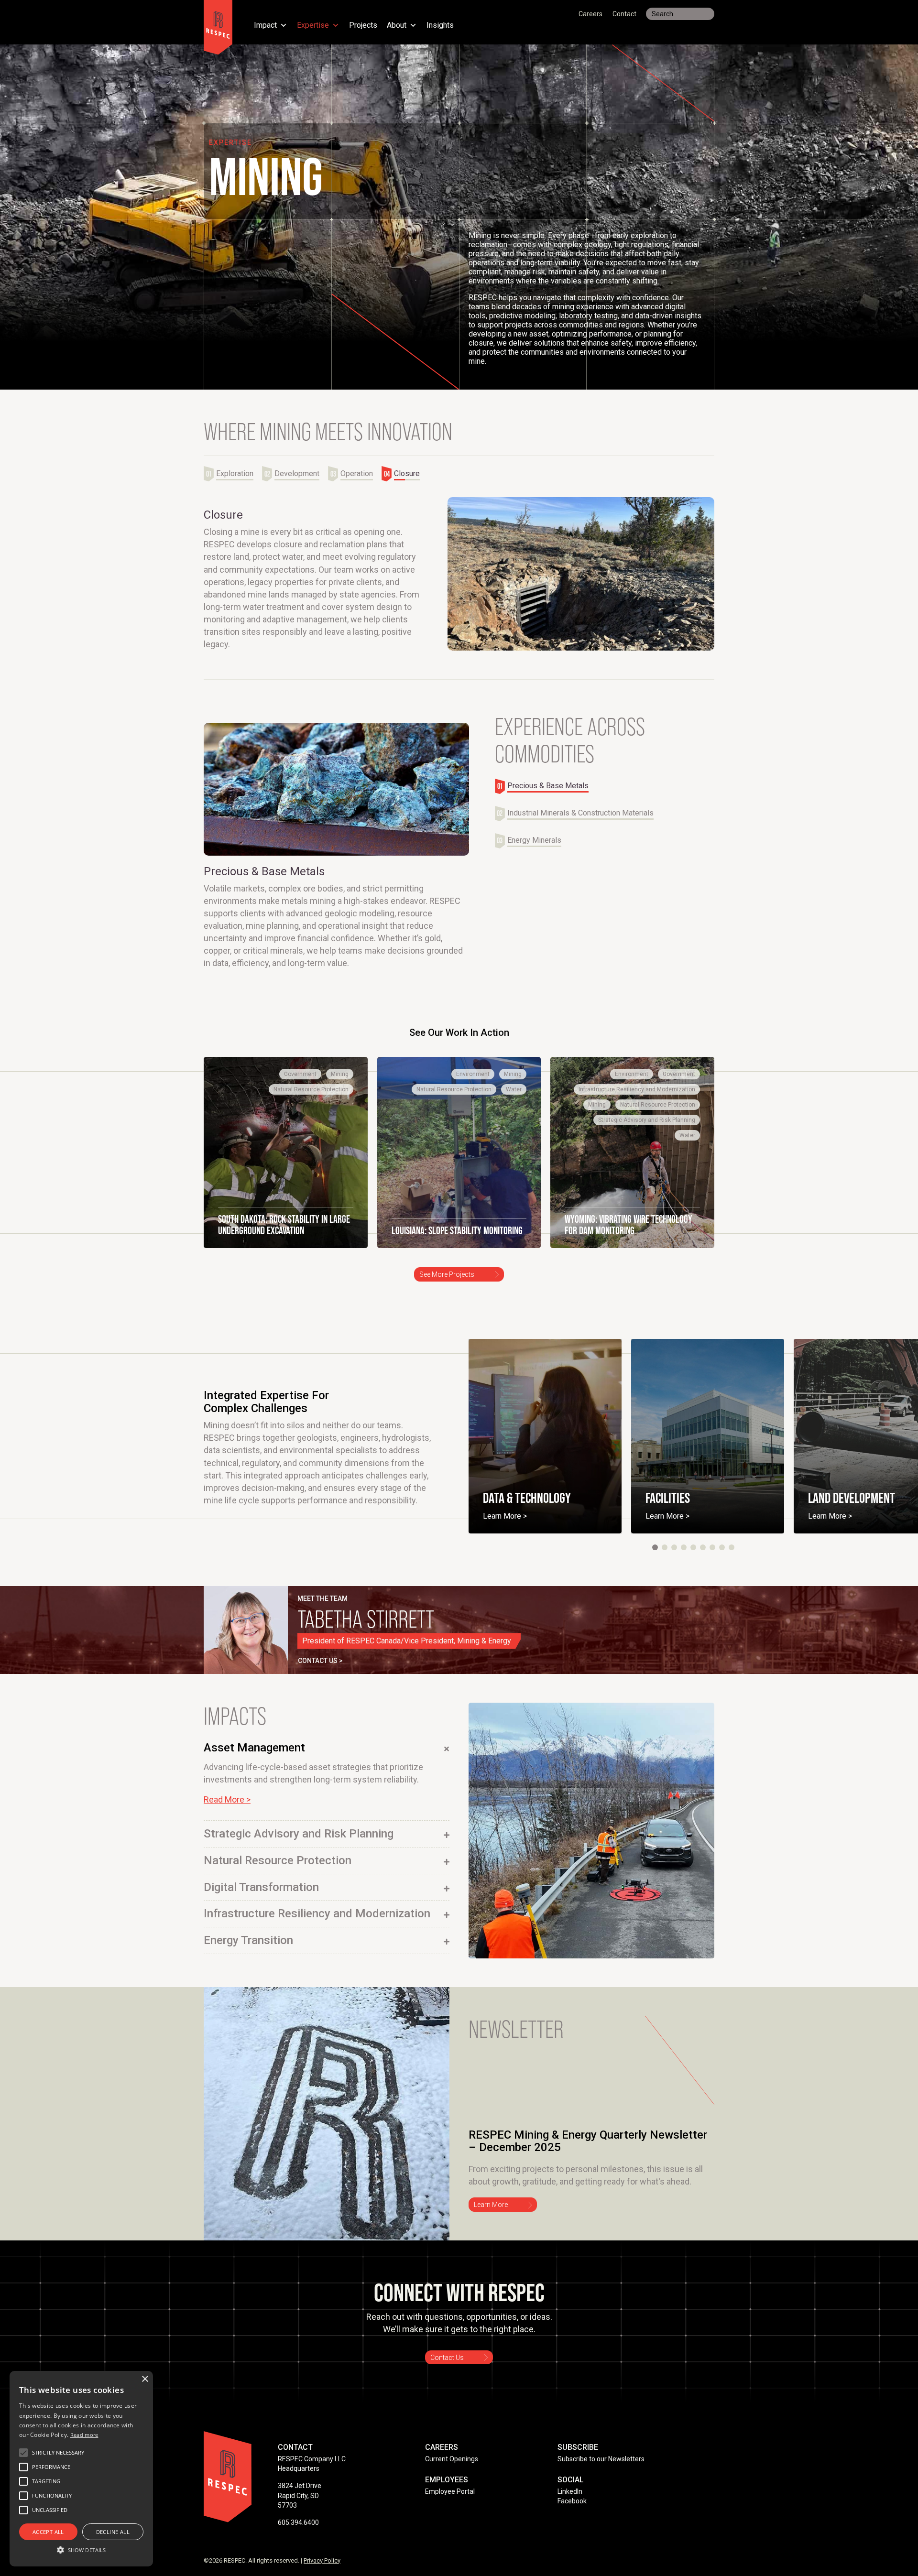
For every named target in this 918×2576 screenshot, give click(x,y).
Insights (440, 26)
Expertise (313, 26)
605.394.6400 (298, 2536)
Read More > (227, 1813)
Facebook (572, 2515)
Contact (624, 14)
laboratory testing (588, 316)
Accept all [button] (48, 2532)
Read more (84, 2435)
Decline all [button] (113, 2532)
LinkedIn (570, 2505)
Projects (363, 26)
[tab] (233, 474)
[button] (655, 1561)
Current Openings (452, 2473)
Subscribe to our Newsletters (601, 2473)
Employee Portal (450, 2505)
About (397, 26)
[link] (286, 1166)
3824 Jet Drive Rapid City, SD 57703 (300, 2509)
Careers (590, 14)
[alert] (81, 2469)
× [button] (145, 2379)
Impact (265, 26)
